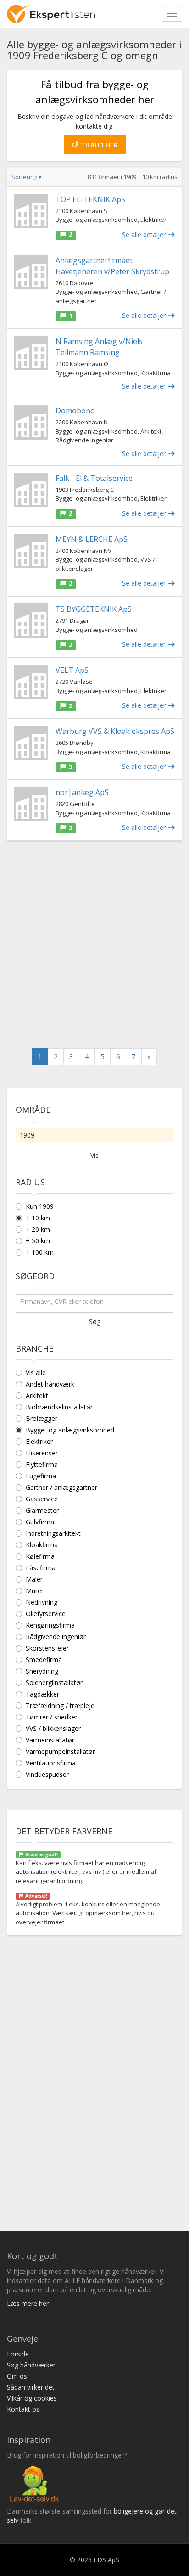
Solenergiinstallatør (54, 1683)
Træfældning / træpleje (60, 1705)
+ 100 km (40, 1252)
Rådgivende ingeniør (56, 1637)
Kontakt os (23, 2409)
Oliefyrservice (46, 1614)
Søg (95, 1322)
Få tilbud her (95, 145)
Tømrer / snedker (52, 1717)
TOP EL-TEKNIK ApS (90, 199)
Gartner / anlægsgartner (61, 1487)
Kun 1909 (40, 1206)
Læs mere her (28, 2303)
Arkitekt (37, 1395)
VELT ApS (72, 670)
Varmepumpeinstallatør (60, 1751)
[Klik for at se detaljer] (31, 211)
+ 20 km (38, 1229)
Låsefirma (41, 1568)
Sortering (27, 177)
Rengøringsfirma (50, 1625)
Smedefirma (44, 1660)
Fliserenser (42, 1453)
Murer (35, 1591)
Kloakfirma (42, 1545)
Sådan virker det (31, 2387)
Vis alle (36, 1373)
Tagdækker (42, 1694)
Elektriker (39, 1441)
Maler (34, 1579)
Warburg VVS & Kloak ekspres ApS (115, 731)
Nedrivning (42, 1602)
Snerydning (42, 1671)
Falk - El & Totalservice (94, 478)
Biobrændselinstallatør (59, 1407)
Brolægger (42, 1418)
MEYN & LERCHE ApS (92, 539)
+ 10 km (38, 1218)
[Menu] (172, 14)
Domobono (75, 411)
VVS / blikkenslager (53, 1728)
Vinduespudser (47, 1774)
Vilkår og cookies (32, 2398)
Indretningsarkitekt (53, 1533)
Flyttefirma (42, 1464)
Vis (94, 1155)
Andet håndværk (50, 1384)
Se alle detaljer (145, 234)
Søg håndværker (31, 2365)
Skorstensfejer (47, 1648)
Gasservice (42, 1499)
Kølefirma (40, 1556)
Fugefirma (41, 1476)
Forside (18, 2354)
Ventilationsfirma (51, 1763)
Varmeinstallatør (50, 1740)
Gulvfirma (40, 1522)
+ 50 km (38, 1241)
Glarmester (42, 1510)
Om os (17, 2376)
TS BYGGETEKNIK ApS (94, 609)
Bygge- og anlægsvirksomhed (70, 1430)
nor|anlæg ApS (82, 792)
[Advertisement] (94, 945)
